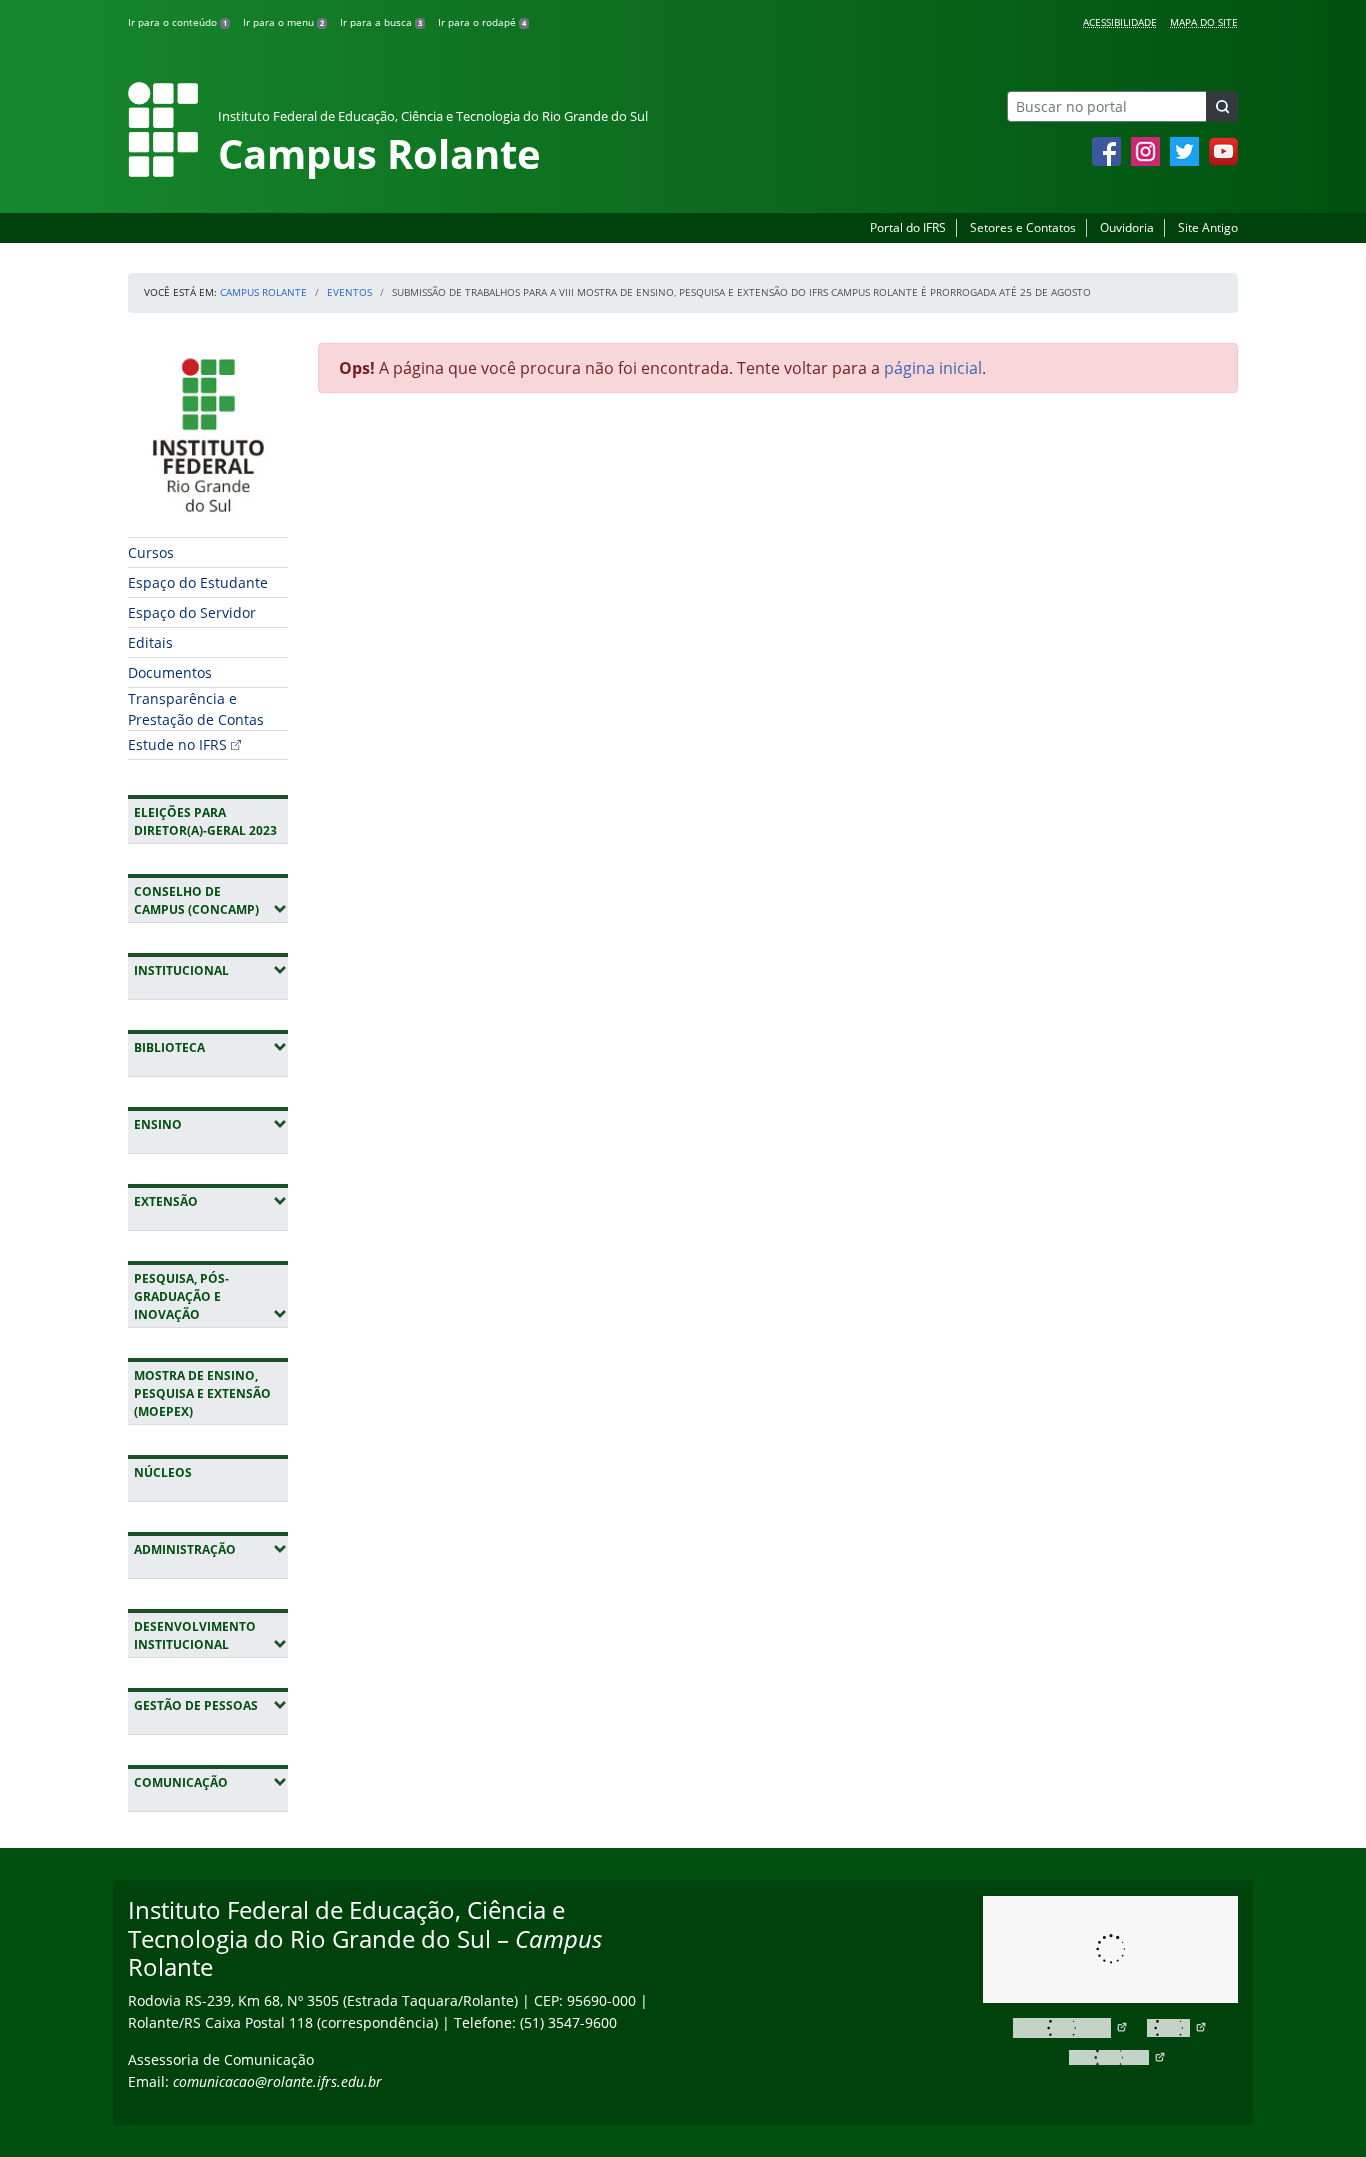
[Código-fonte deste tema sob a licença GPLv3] (1177, 2027)
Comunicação (211, 1782)
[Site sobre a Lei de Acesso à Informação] (1110, 1949)
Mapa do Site (1204, 22)
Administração (211, 1549)
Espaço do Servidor (192, 612)
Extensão (211, 1201)
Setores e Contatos (1023, 227)
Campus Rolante (263, 292)
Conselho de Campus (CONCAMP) (211, 900)
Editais (150, 642)
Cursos (151, 552)
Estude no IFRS (177, 744)
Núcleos (163, 1472)
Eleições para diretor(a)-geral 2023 (205, 821)
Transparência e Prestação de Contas (196, 709)
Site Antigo (1208, 227)
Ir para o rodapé (482, 22)
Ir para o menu (283, 22)
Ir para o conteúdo (177, 22)
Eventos (349, 292)
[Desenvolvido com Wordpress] (1071, 2028)
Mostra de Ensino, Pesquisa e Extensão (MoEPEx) (202, 1393)
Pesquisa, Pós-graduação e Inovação (211, 1296)
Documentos (170, 672)
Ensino (211, 1124)
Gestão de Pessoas (211, 1705)
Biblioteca (211, 1047)
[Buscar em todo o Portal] (1222, 106)
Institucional (211, 970)
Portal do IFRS (908, 227)
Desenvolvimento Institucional (211, 1635)
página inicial (933, 368)
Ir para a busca (381, 22)
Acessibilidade (1120, 22)
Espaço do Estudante (198, 582)
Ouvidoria (1127, 227)
